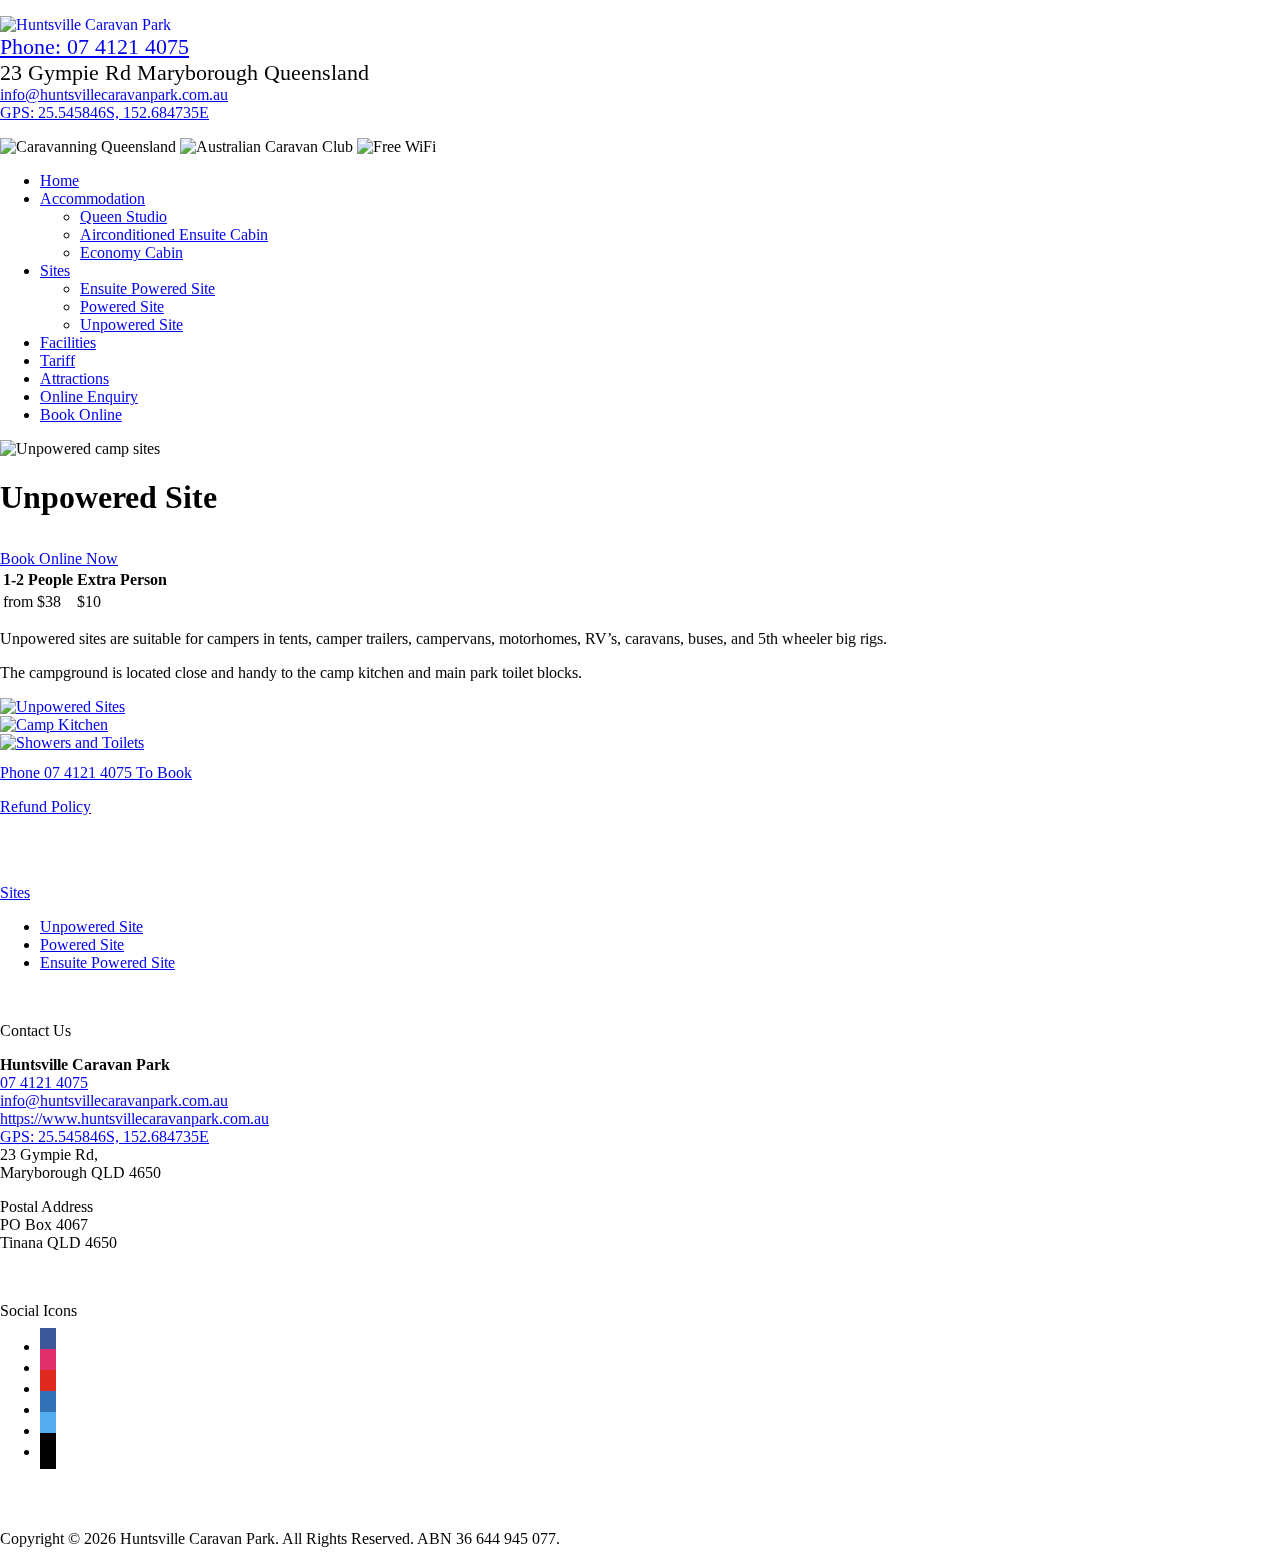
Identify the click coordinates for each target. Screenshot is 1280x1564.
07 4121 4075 (44, 1082)
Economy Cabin (131, 252)
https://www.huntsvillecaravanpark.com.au (134, 1118)
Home (59, 180)
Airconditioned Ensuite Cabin (174, 234)
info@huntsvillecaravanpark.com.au (114, 94)
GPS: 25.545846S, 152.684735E (104, 112)
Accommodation (92, 198)
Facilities (68, 342)
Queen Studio (123, 216)
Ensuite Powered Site (147, 288)
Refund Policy (45, 806)
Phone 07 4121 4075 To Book (96, 772)
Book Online (81, 414)
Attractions (74, 378)
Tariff (57, 360)
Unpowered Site (131, 324)
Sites (55, 270)
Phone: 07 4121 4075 (94, 46)
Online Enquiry (89, 396)
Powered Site (122, 306)
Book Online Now (59, 558)
